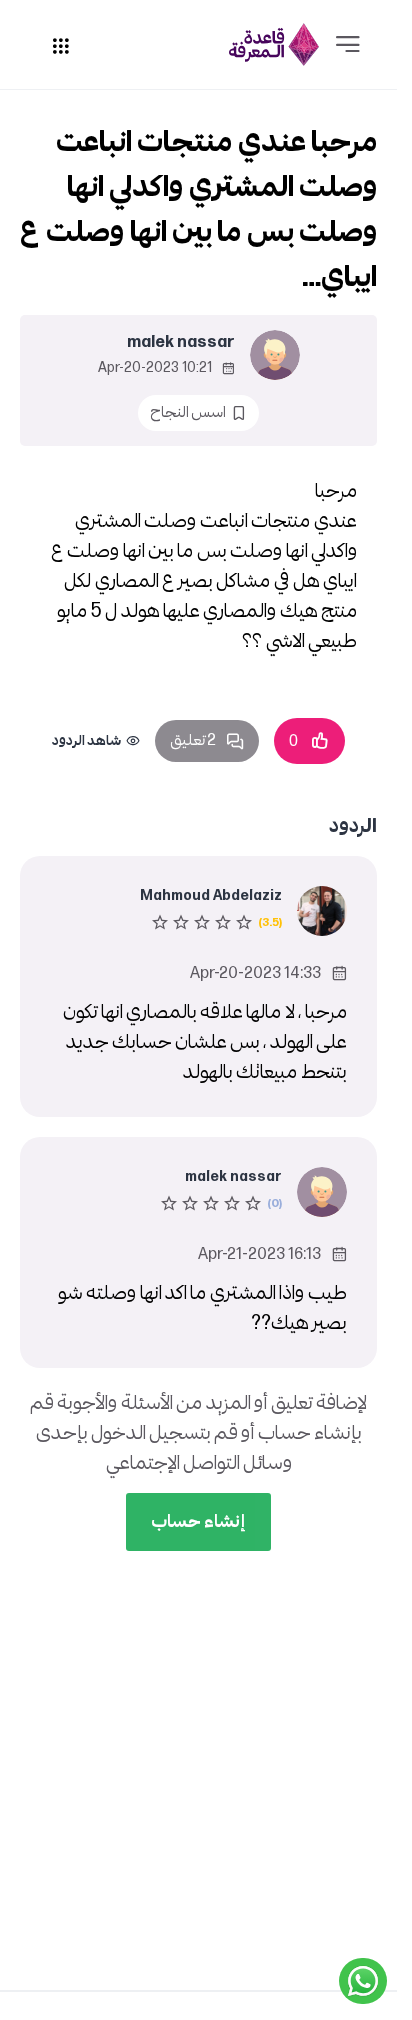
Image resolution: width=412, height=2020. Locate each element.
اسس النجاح (188, 412)
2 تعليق (193, 740)
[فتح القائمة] (348, 45)
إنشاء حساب (198, 1521)
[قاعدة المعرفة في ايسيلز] (274, 44)
